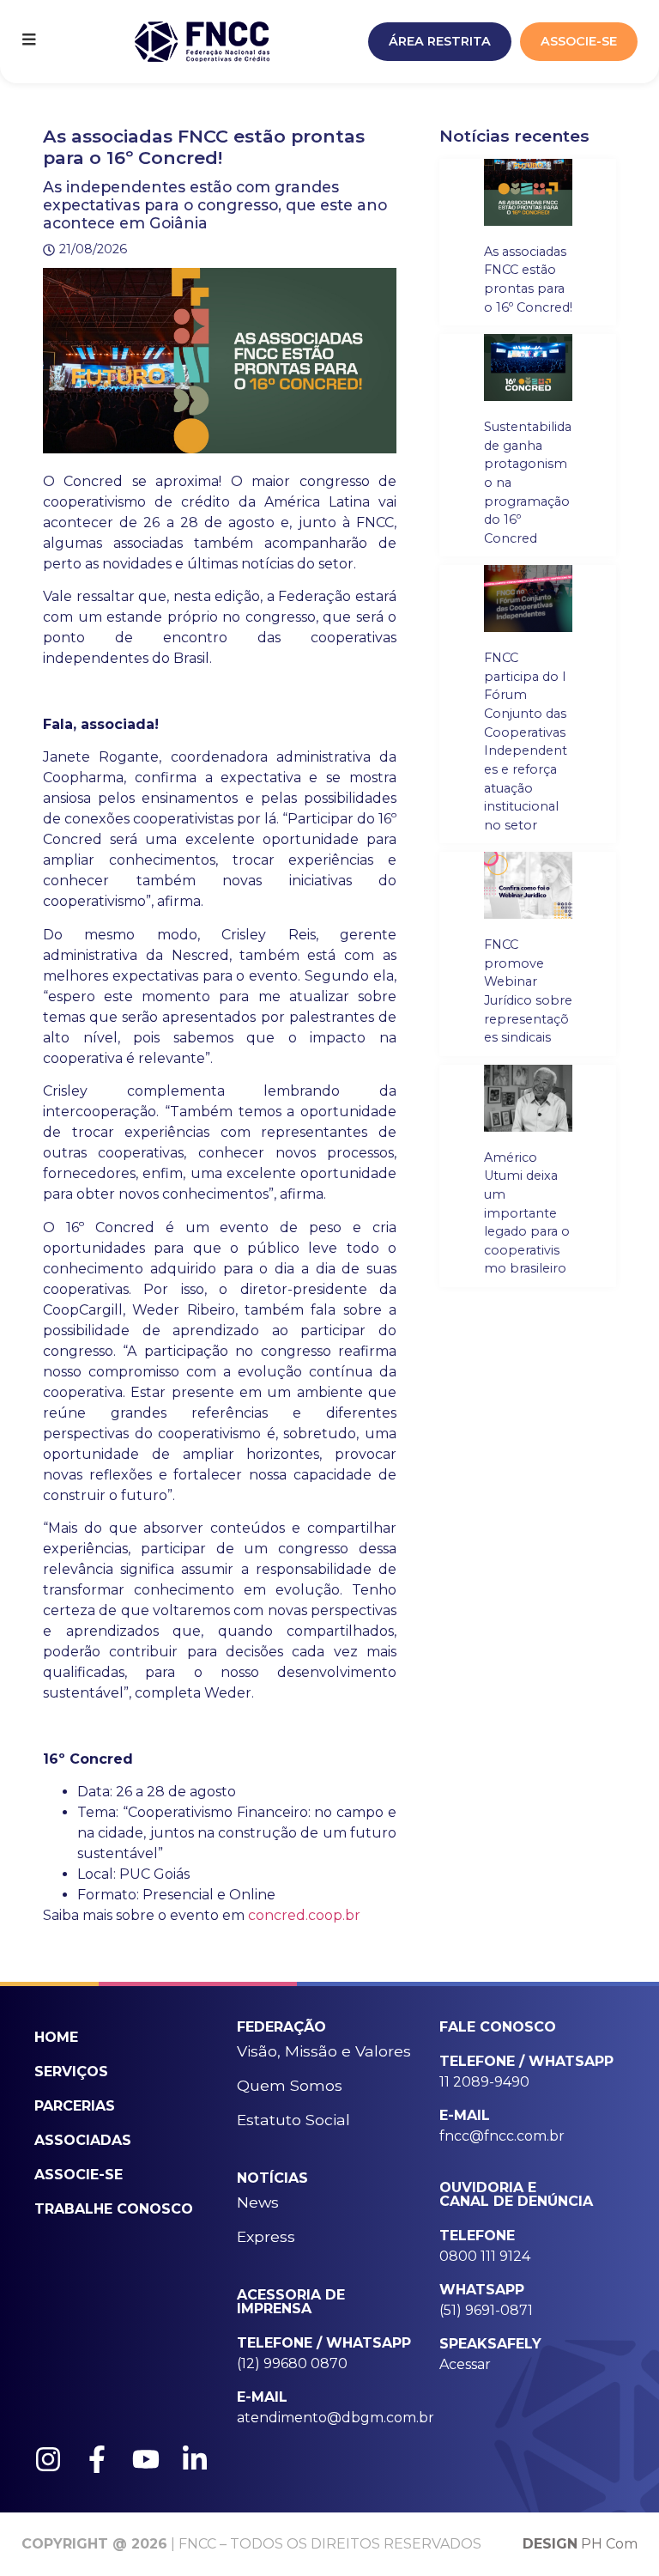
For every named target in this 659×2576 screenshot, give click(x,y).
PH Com (580, 2544)
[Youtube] (146, 2459)
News (258, 2202)
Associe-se (79, 2175)
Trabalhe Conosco (114, 2209)
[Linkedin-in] (195, 2459)
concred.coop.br (304, 1915)
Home (56, 2037)
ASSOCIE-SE (579, 41)
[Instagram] (48, 2459)
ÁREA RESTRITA (440, 41)
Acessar (465, 2364)
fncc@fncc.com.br (502, 2136)
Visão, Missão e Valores (324, 2051)
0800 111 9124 (485, 2256)
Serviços (71, 2072)
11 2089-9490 (484, 2082)
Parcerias (75, 2106)
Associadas (83, 2140)
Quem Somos (290, 2085)
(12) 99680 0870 (292, 2363)
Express (266, 2236)
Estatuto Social (293, 2120)
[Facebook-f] (97, 2459)
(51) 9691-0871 (486, 2310)
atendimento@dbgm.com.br (336, 2418)
